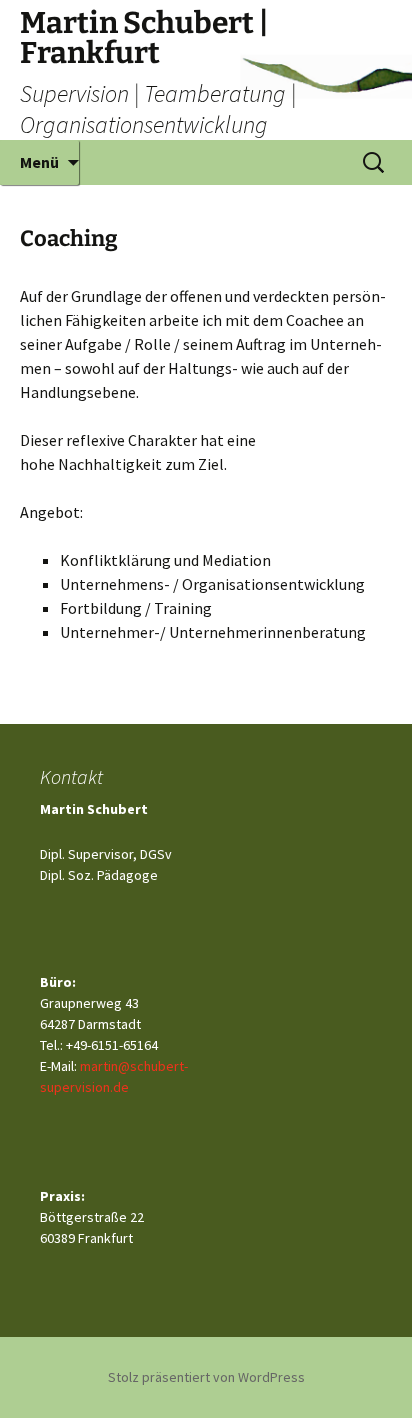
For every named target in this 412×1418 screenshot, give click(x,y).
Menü (39, 162)
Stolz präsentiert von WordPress (206, 1377)
